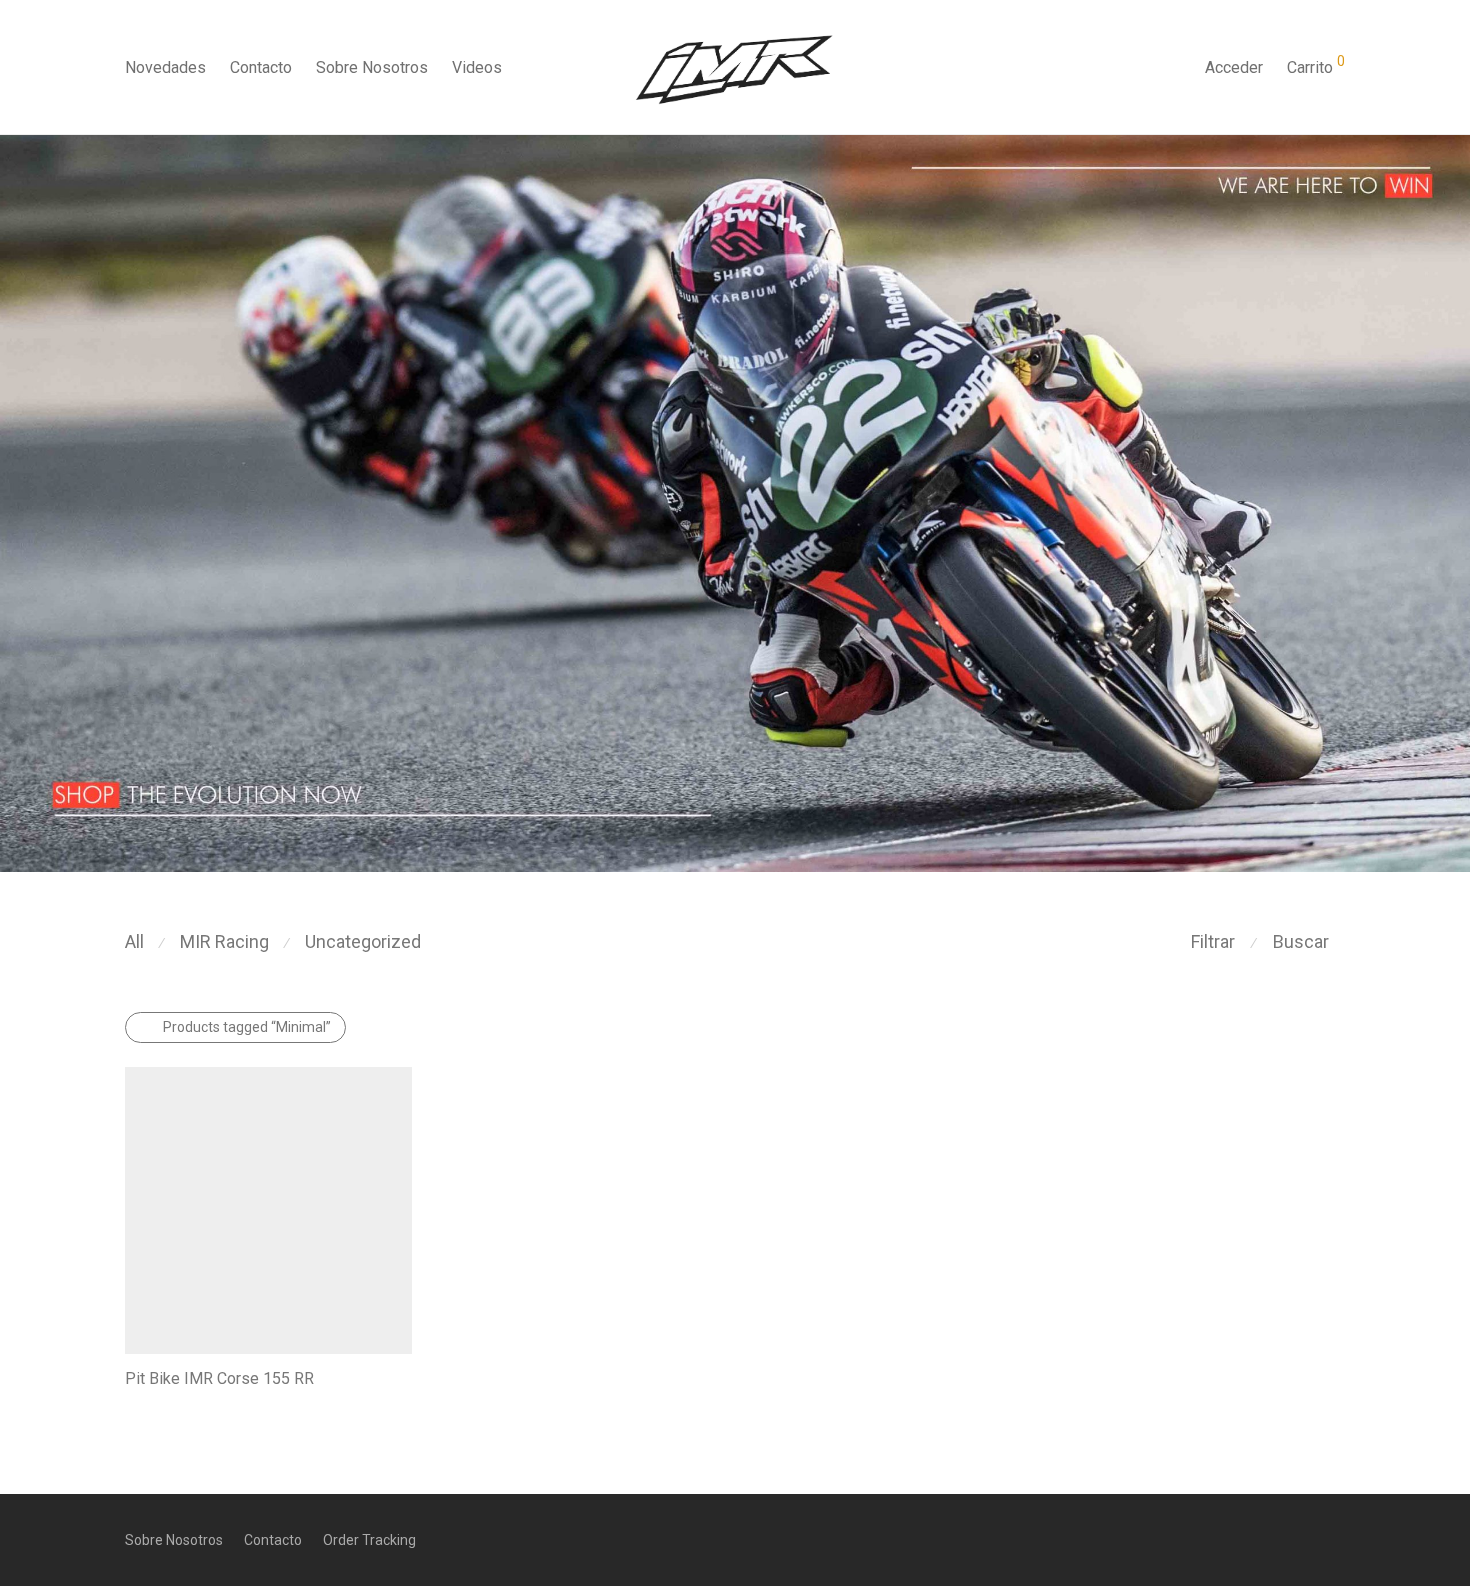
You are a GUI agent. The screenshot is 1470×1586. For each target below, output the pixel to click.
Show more (151, 1407)
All (134, 941)
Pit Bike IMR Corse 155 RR (219, 1378)
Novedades (165, 67)
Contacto (261, 67)
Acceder (1234, 67)
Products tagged (247, 1027)
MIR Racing (224, 941)
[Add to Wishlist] (402, 1378)
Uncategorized (363, 941)
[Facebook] (1272, 1539)
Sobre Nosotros (372, 67)
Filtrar (1213, 941)
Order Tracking (369, 1540)
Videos (477, 67)
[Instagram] (1305, 1539)
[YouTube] (1338, 1539)
